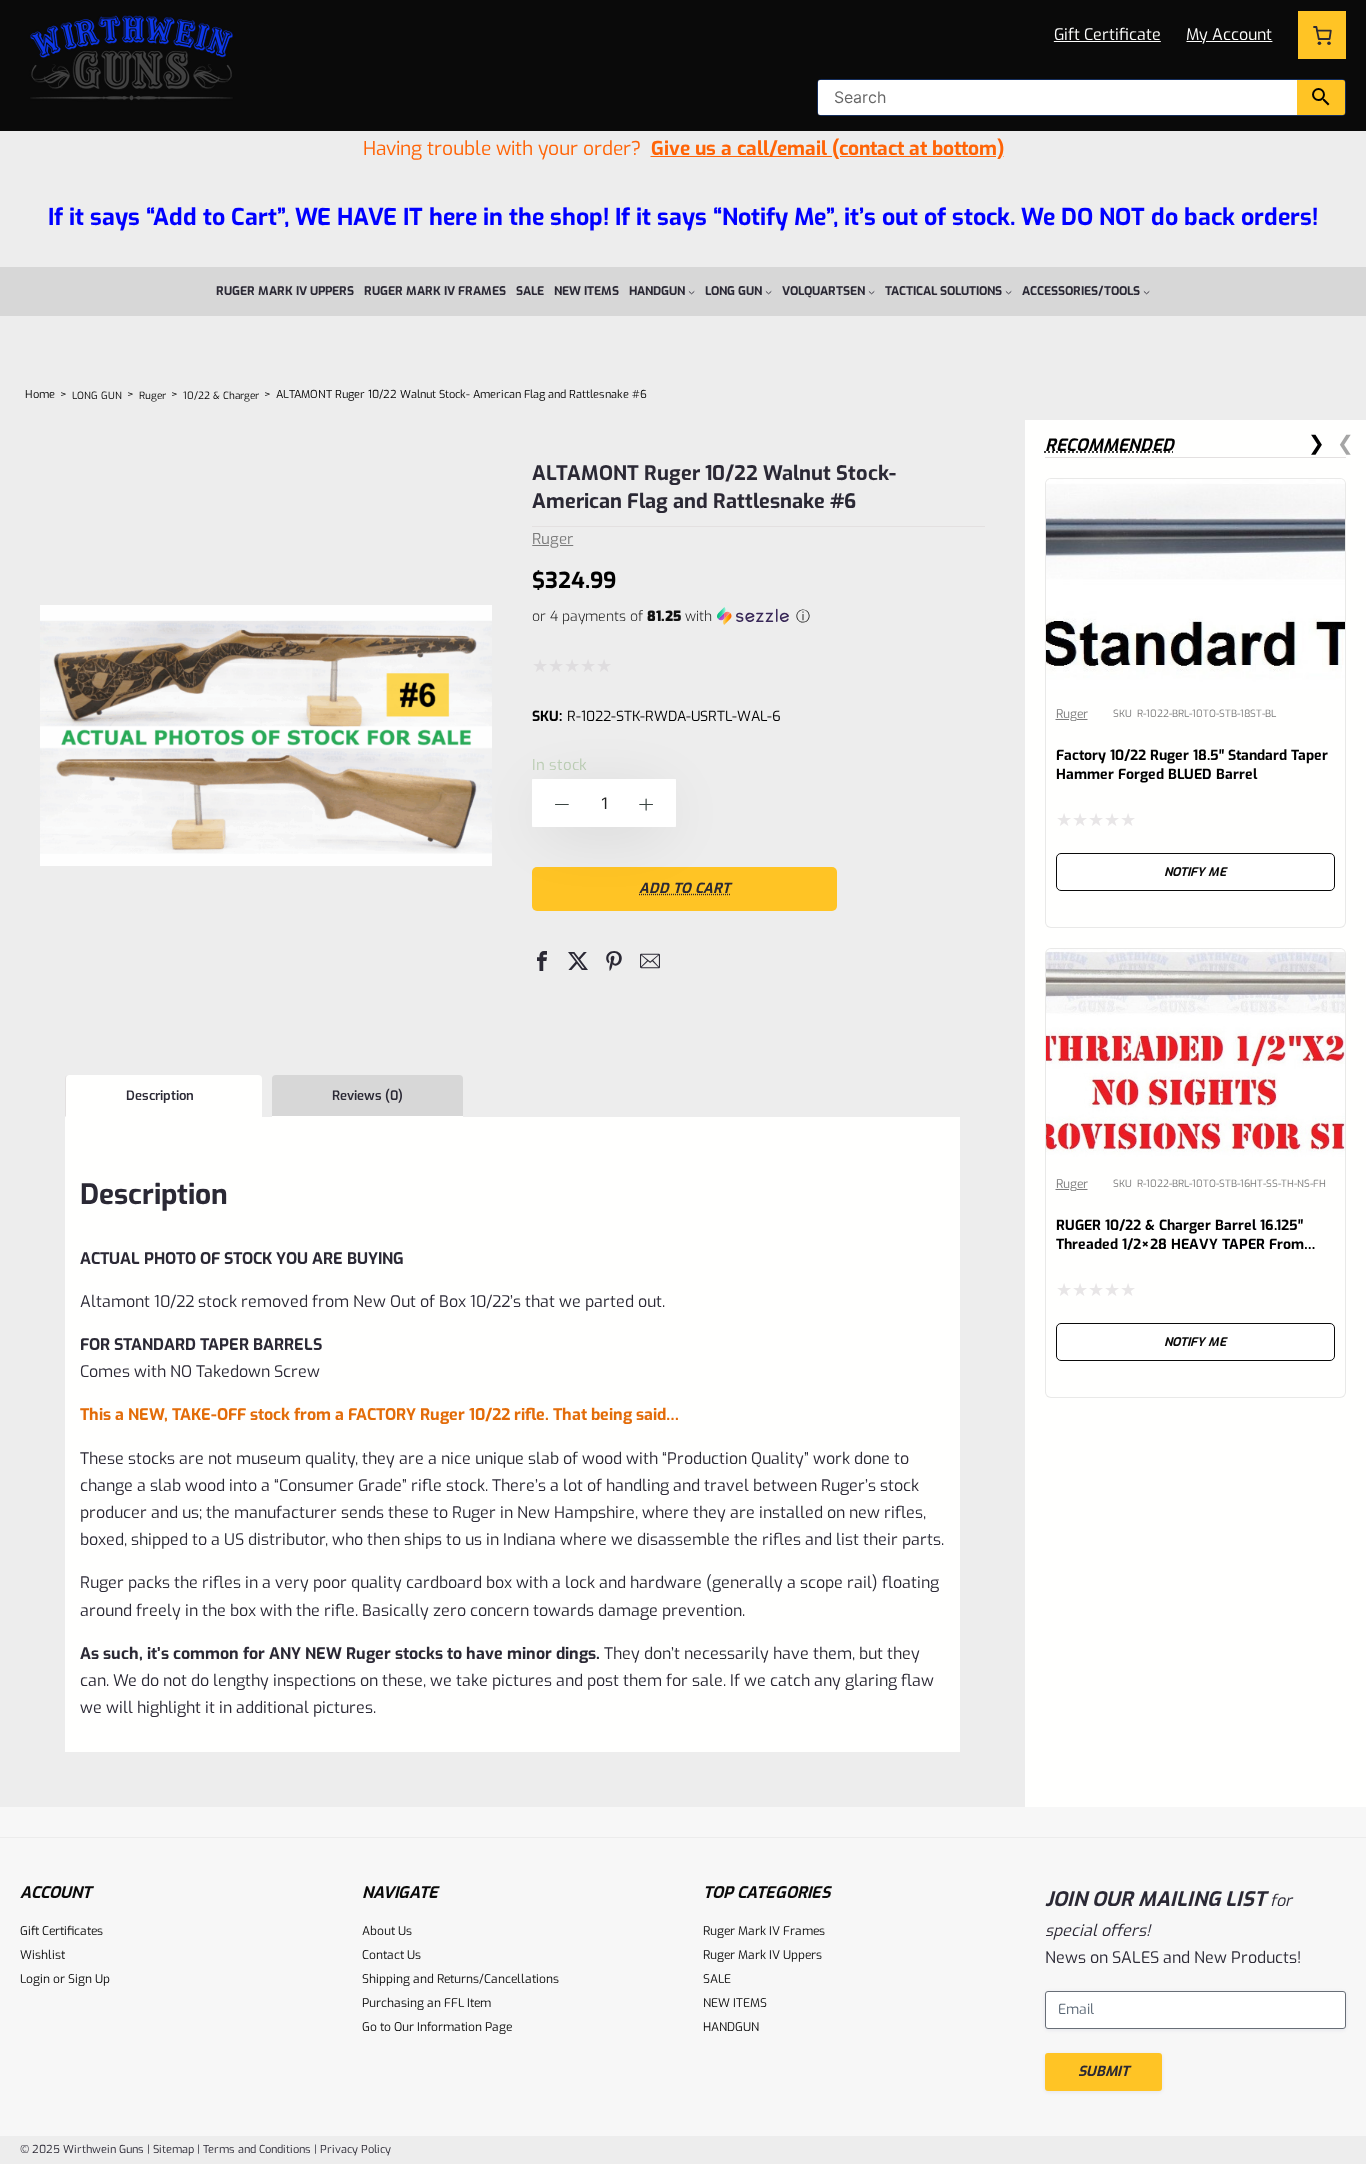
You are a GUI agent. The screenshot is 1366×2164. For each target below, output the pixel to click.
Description (160, 1095)
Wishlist (42, 1955)
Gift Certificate (1107, 34)
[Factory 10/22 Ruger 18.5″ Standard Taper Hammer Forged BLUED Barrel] (1196, 494)
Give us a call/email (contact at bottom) (827, 148)
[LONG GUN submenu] (768, 291)
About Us (387, 1931)
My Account (1229, 34)
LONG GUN (97, 395)
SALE (717, 1979)
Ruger (152, 395)
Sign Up (89, 1979)
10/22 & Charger (221, 395)
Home (40, 394)
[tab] (163, 1096)
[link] (1196, 703)
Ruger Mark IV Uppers (762, 1955)
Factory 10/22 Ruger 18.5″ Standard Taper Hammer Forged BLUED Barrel (1192, 765)
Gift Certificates (61, 1931)
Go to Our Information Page (437, 2027)
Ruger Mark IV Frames (764, 1931)
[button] (542, 961)
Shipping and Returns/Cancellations (460, 1979)
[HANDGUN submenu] (691, 291)
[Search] (1321, 97)
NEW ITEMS (735, 2003)
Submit (1103, 2071)
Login (35, 1979)
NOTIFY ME (1195, 872)
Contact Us (391, 1955)
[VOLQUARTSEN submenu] (871, 291)
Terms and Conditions (257, 2149)
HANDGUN (731, 2027)
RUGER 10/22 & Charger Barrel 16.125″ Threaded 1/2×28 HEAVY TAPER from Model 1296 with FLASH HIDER (1180, 1244)
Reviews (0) (367, 1095)
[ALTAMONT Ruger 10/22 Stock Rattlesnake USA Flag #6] (266, 1013)
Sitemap (173, 2149)
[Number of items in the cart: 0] (1322, 35)
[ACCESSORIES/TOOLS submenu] (1146, 291)
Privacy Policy (355, 2149)
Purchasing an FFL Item (426, 2003)
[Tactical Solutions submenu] (1008, 291)
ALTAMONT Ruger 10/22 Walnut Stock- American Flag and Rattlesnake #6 (714, 487)
